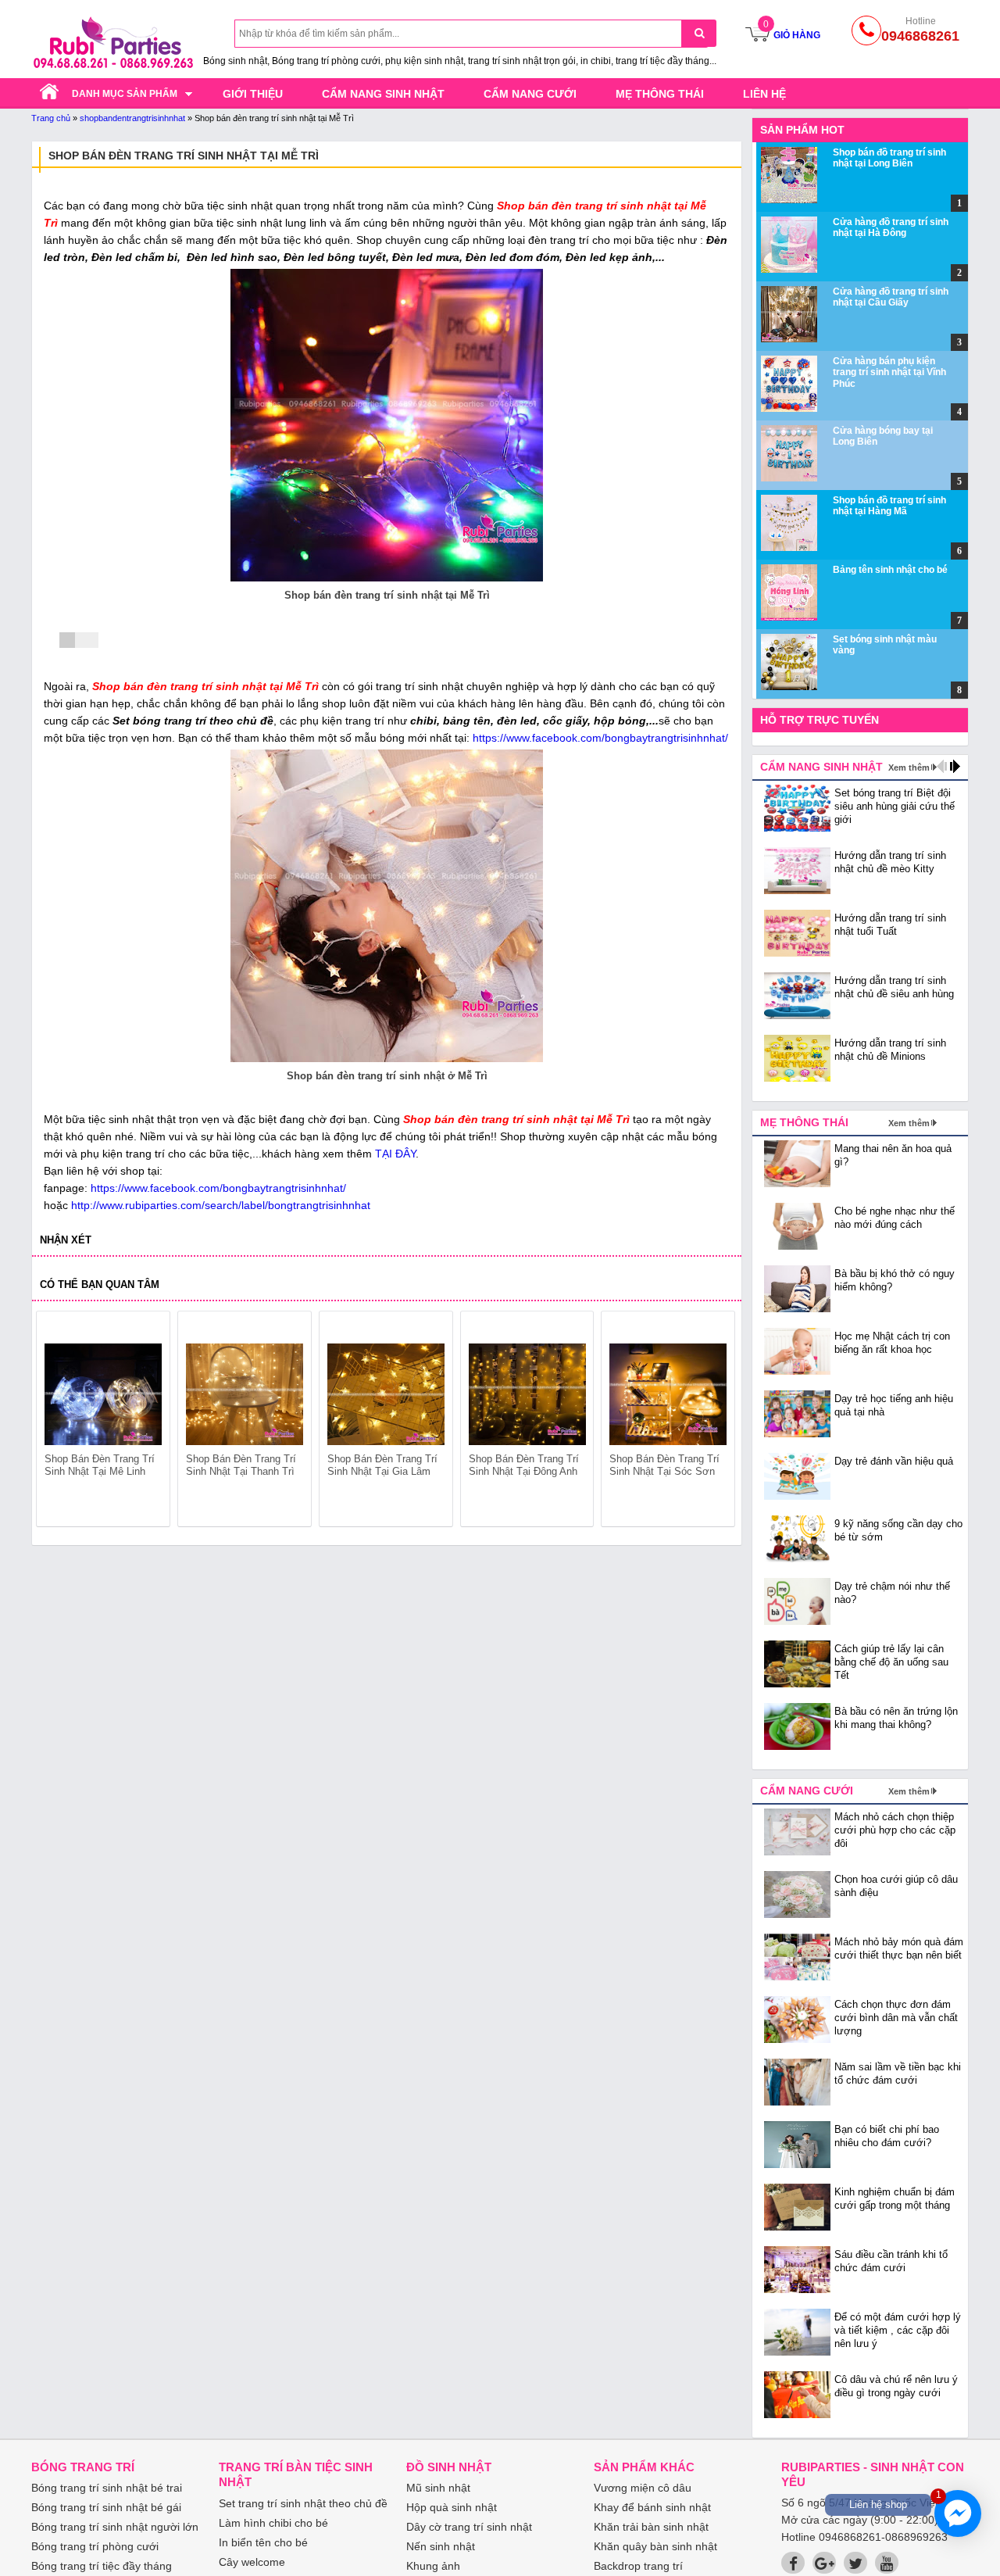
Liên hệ (764, 94)
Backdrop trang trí (638, 2566)
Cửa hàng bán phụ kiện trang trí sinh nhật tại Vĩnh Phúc (889, 372)
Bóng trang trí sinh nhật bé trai (107, 2488)
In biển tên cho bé (263, 2542)
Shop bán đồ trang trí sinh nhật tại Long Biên (889, 158)
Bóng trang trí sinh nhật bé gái (106, 2507)
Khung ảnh (433, 2566)
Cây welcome (252, 2562)
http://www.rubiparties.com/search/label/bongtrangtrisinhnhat (221, 1205)
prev (57, 1422)
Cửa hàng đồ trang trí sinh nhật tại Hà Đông (891, 227)
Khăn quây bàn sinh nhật (655, 2546)
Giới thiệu (253, 94)
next (716, 1422)
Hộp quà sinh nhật (452, 2507)
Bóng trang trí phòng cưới (95, 2546)
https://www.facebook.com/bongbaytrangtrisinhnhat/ (600, 738)
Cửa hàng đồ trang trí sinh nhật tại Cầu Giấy (891, 297)
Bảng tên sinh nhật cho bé (890, 570)
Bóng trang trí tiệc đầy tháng (102, 2566)
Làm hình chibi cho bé (273, 2523)
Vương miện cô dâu (643, 2488)
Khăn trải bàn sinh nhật (651, 2527)
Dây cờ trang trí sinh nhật (469, 2527)
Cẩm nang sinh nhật (383, 94)
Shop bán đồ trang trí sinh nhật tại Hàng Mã (889, 506)
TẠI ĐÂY (395, 1154)
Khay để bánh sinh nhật (652, 2507)
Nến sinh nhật (441, 2546)
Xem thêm (909, 767)
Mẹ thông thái (660, 94)
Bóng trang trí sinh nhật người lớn (115, 2527)
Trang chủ (51, 118)
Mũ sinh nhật (438, 2488)
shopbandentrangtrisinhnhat (132, 118)
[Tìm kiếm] (699, 33)
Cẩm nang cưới (530, 94)
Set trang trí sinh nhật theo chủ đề (303, 2503)
